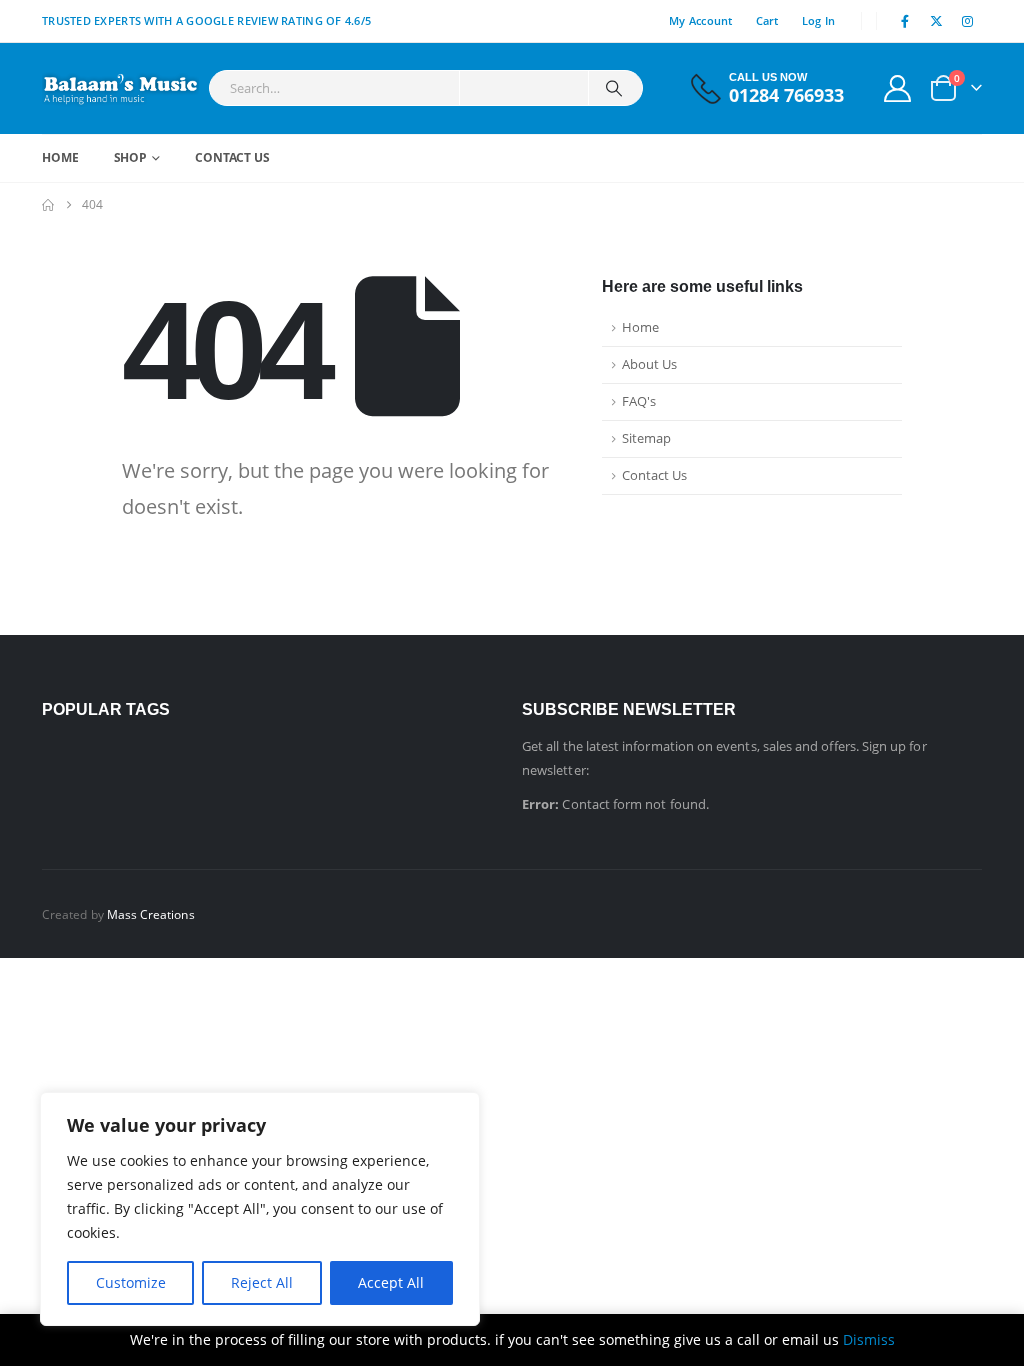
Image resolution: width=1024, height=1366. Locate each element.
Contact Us (232, 157)
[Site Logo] (120, 88)
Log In (819, 20)
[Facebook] (905, 21)
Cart (767, 20)
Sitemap (646, 438)
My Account (701, 20)
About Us (649, 364)
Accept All (391, 1282)
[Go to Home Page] (48, 205)
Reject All (262, 1282)
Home (60, 157)
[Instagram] (968, 21)
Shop (131, 157)
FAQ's (639, 401)
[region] (260, 1209)
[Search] (614, 88)
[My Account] (898, 88)
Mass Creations (151, 914)
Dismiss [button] (869, 1339)
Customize (131, 1282)
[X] (937, 21)
